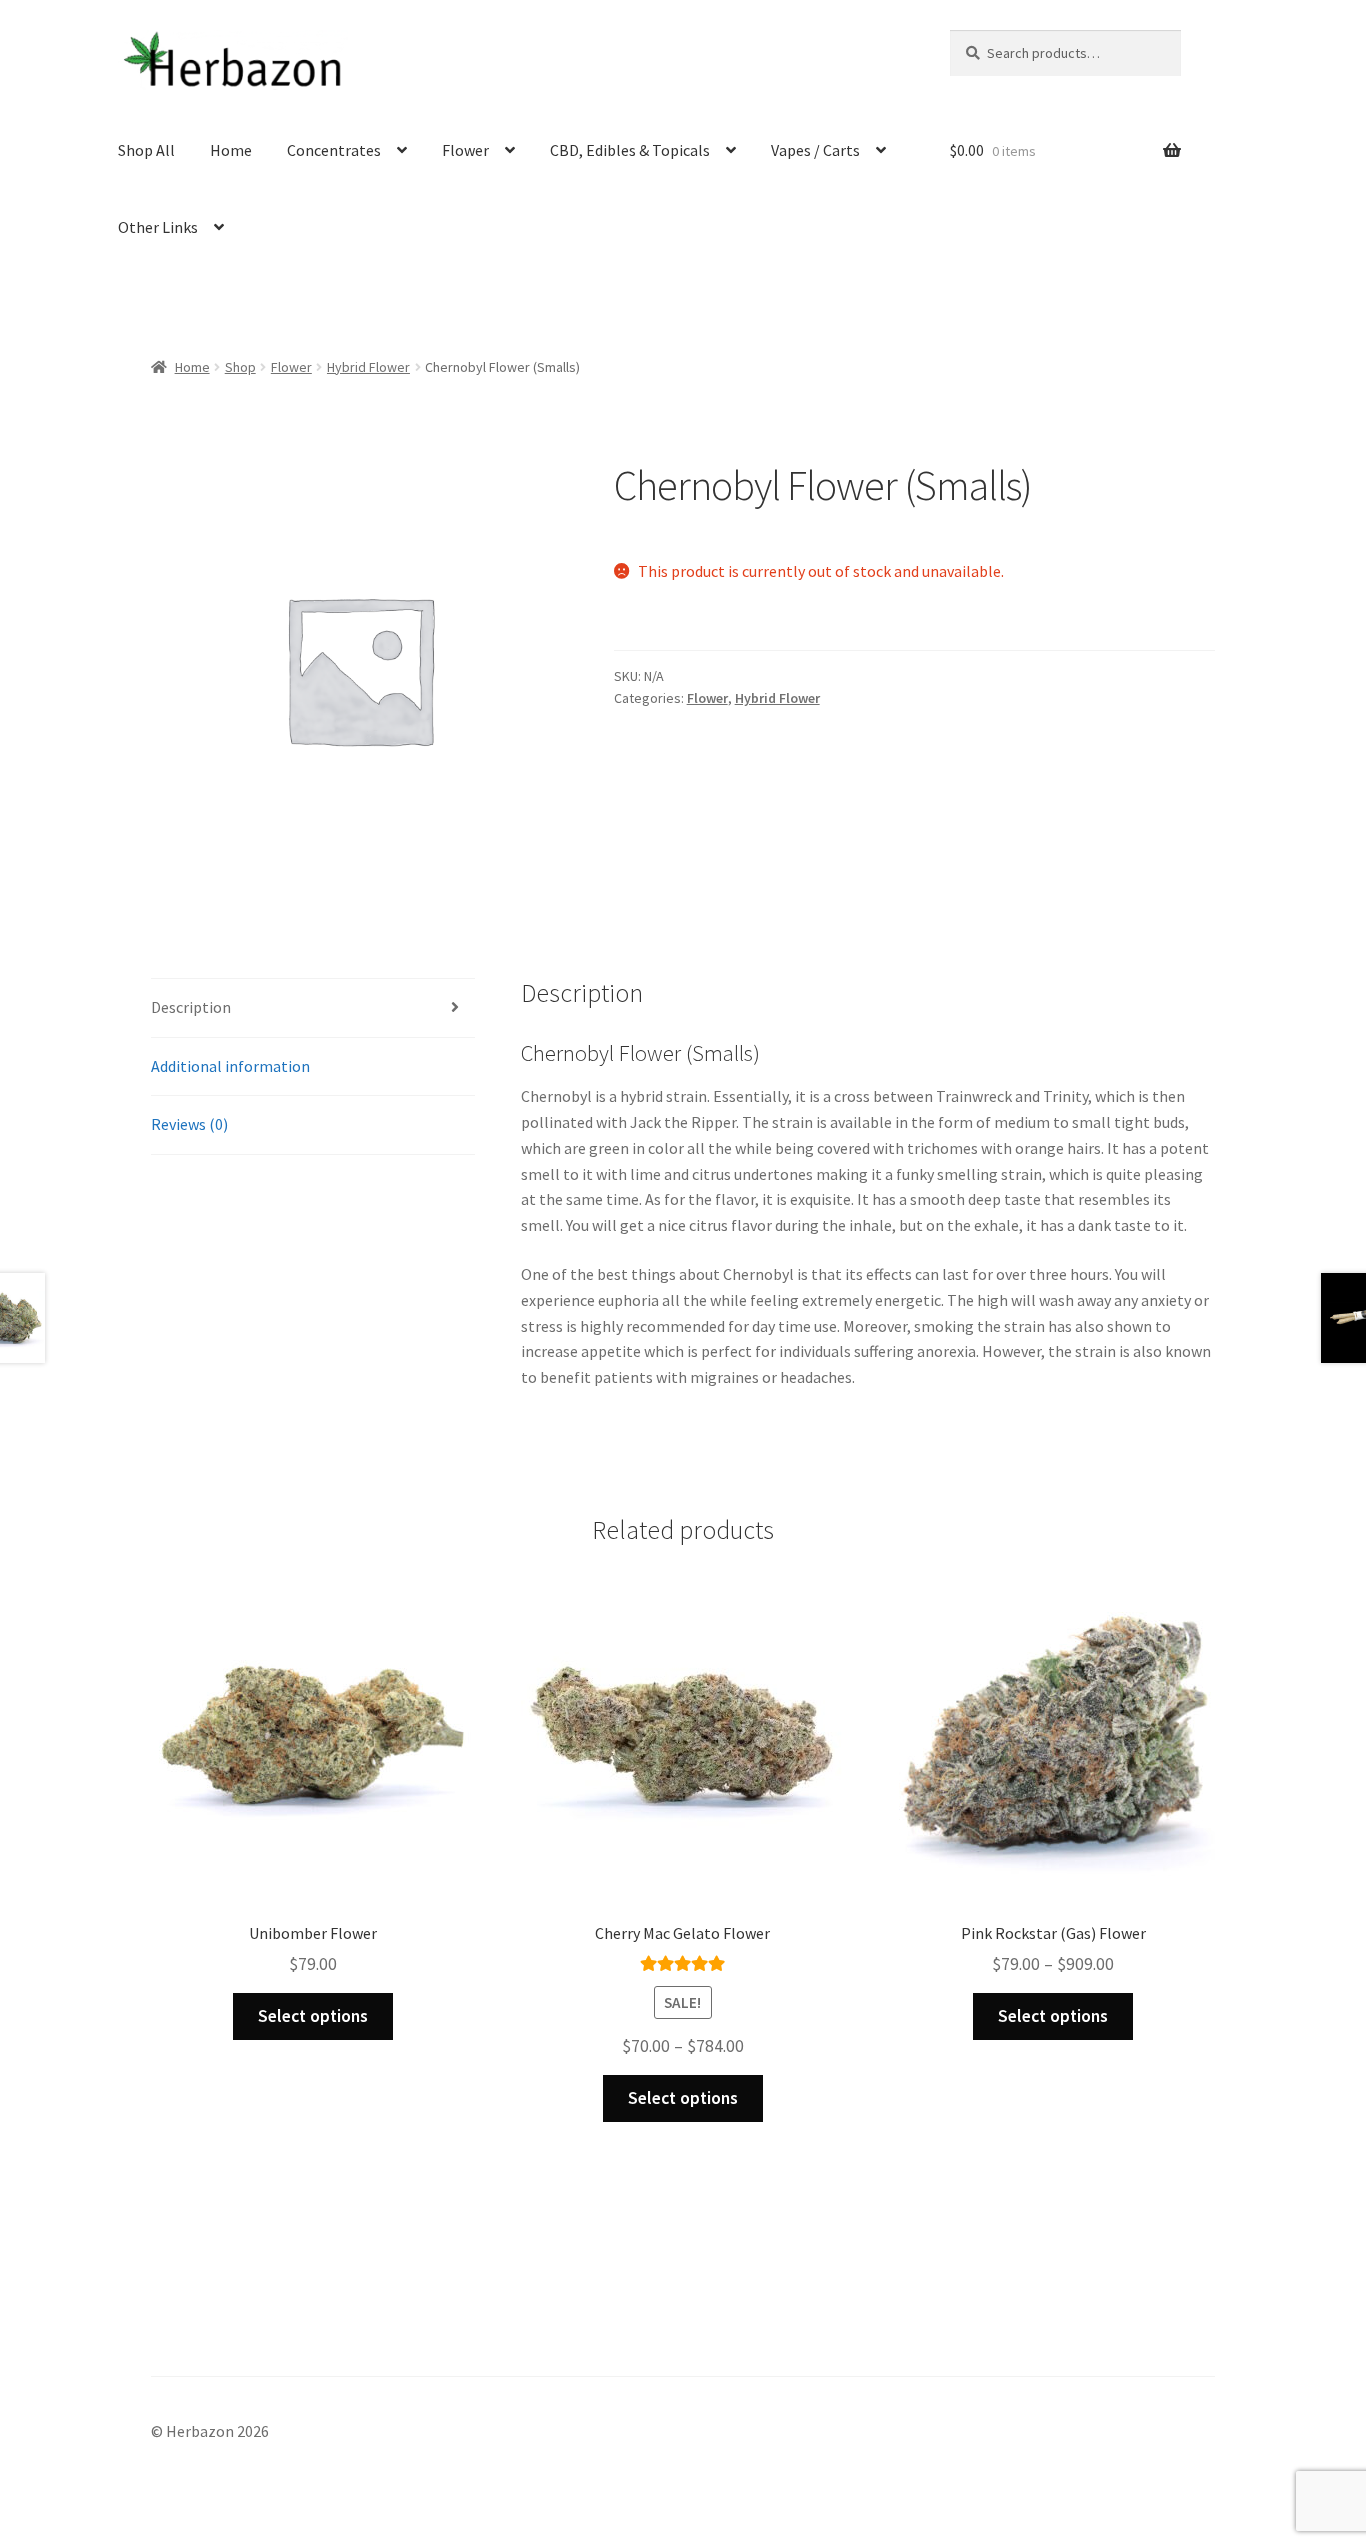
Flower (465, 150)
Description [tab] (191, 1007)
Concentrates (334, 150)
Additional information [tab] (230, 1066)
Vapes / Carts (815, 150)
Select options (313, 2016)
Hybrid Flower (368, 367)
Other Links (158, 227)
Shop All (146, 150)
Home (231, 150)
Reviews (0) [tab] (189, 1124)
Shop (240, 367)
